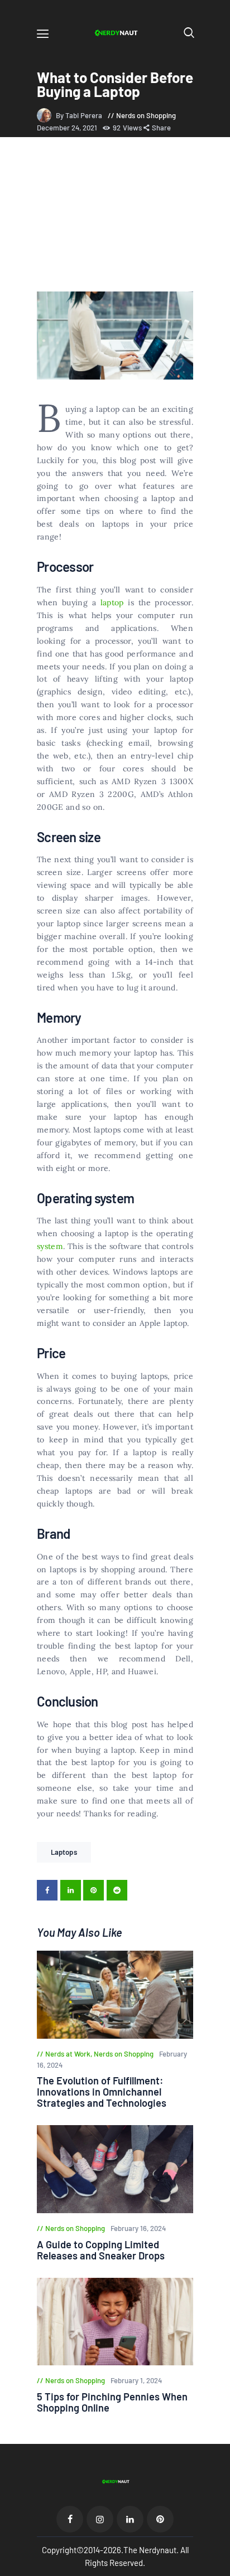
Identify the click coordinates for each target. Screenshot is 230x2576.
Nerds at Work (68, 2054)
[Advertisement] (115, 216)
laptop (112, 602)
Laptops (64, 1852)
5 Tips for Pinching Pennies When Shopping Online (112, 2402)
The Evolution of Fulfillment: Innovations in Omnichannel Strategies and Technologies (102, 2092)
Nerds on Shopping (146, 115)
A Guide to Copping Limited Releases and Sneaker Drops (101, 2250)
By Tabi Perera (80, 115)
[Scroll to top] (222, 2568)
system (50, 1246)
